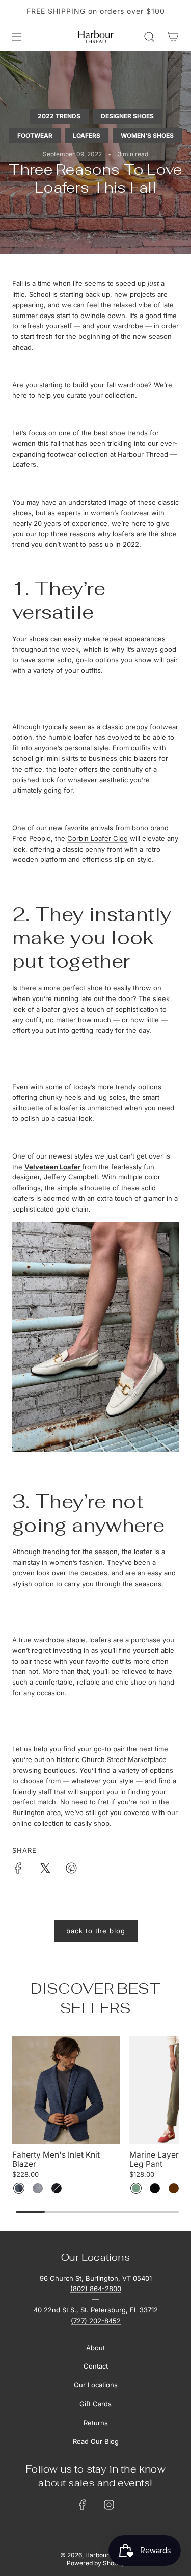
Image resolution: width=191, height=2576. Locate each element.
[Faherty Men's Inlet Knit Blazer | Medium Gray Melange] (38, 2188)
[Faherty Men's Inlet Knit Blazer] (66, 2090)
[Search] (149, 37)
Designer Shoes (127, 116)
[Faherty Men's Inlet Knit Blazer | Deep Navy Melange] (19, 2188)
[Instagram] (109, 2505)
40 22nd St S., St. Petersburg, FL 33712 (96, 2310)
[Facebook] (83, 2505)
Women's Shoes (147, 135)
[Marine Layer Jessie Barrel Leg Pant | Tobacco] (174, 2188)
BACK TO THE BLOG (96, 1931)
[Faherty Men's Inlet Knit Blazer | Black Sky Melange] (57, 2188)
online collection (38, 1823)
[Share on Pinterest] (71, 1870)
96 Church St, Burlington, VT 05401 (96, 2278)
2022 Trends (59, 116)
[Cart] (173, 37)
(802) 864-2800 (96, 2289)
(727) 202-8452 (96, 2321)
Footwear (35, 135)
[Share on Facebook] (18, 1870)
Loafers (87, 135)
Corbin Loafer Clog (98, 838)
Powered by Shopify (96, 2563)
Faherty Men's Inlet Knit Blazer (56, 2160)
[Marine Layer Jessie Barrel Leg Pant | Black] (155, 2188)
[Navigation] (16, 37)
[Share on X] (45, 1870)
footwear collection (78, 454)
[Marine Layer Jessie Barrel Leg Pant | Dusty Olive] (136, 2188)
